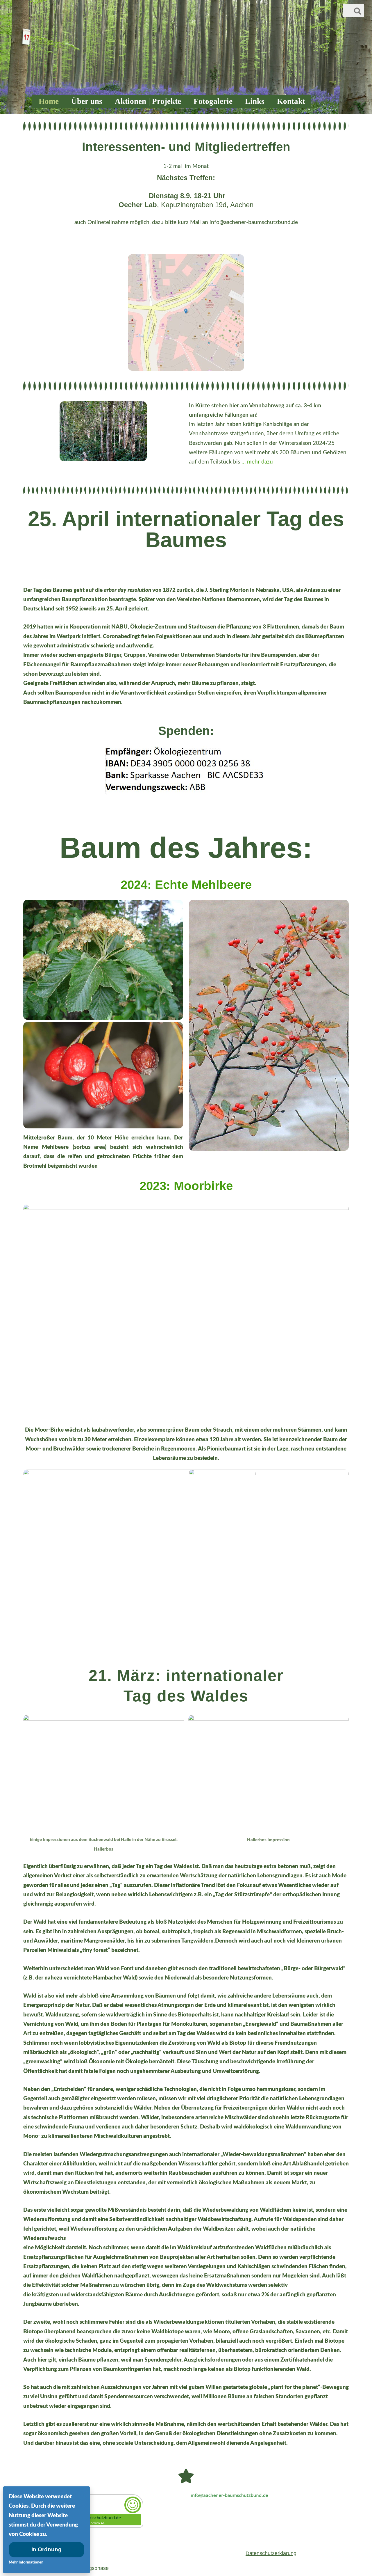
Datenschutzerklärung (271, 2553)
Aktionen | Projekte (148, 101)
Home (49, 101)
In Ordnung (46, 2549)
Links (255, 101)
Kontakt (291, 101)
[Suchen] (357, 11)
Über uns (87, 101)
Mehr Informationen (26, 2562)
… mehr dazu (256, 462)
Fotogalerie (213, 101)
